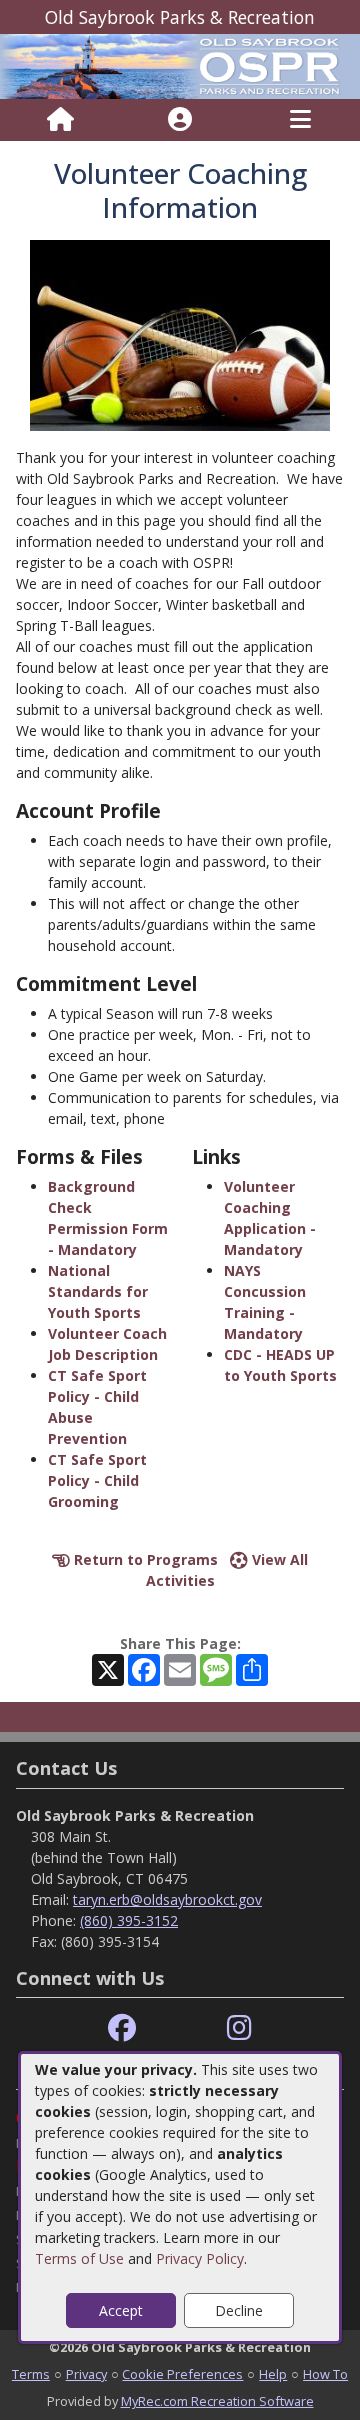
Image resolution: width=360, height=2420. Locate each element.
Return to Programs (144, 1559)
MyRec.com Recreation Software (217, 2401)
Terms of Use (79, 2258)
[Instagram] (239, 2028)
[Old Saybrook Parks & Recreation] (180, 64)
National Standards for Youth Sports (98, 1291)
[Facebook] (122, 2028)
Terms (31, 2374)
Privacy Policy (200, 2258)
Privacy (86, 2374)
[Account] (180, 120)
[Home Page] (60, 120)
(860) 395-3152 (129, 1920)
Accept (121, 2310)
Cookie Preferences (182, 2374)
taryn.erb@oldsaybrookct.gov (167, 1899)
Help (273, 2374)
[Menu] (300, 120)
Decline (239, 2310)
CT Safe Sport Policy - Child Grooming (97, 1480)
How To (325, 2374)
